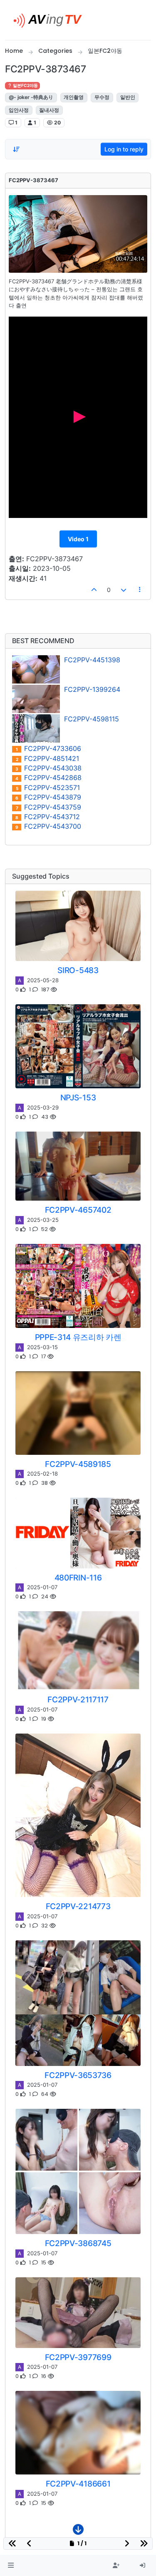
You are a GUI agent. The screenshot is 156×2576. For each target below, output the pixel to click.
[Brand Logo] (51, 20)
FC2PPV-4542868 (48, 778)
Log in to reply (124, 149)
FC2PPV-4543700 (48, 826)
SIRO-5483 (78, 970)
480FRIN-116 (78, 1578)
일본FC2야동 (25, 85)
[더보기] (78, 2531)
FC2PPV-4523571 (48, 788)
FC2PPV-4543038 (48, 768)
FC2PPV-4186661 (78, 2484)
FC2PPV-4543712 (48, 817)
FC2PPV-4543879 (48, 797)
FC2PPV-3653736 (78, 2075)
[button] (11, 2566)
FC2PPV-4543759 (49, 807)
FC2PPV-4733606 (48, 749)
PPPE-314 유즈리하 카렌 (78, 1337)
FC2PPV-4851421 (48, 759)
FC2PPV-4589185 (78, 1464)
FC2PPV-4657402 (78, 1210)
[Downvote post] (124, 590)
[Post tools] (140, 590)
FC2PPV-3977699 (78, 2357)
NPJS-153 (78, 1097)
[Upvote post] (94, 590)
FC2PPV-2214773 (78, 1906)
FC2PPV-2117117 (78, 1699)
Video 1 (78, 539)
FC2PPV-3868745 (78, 2243)
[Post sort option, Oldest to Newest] (16, 149)
